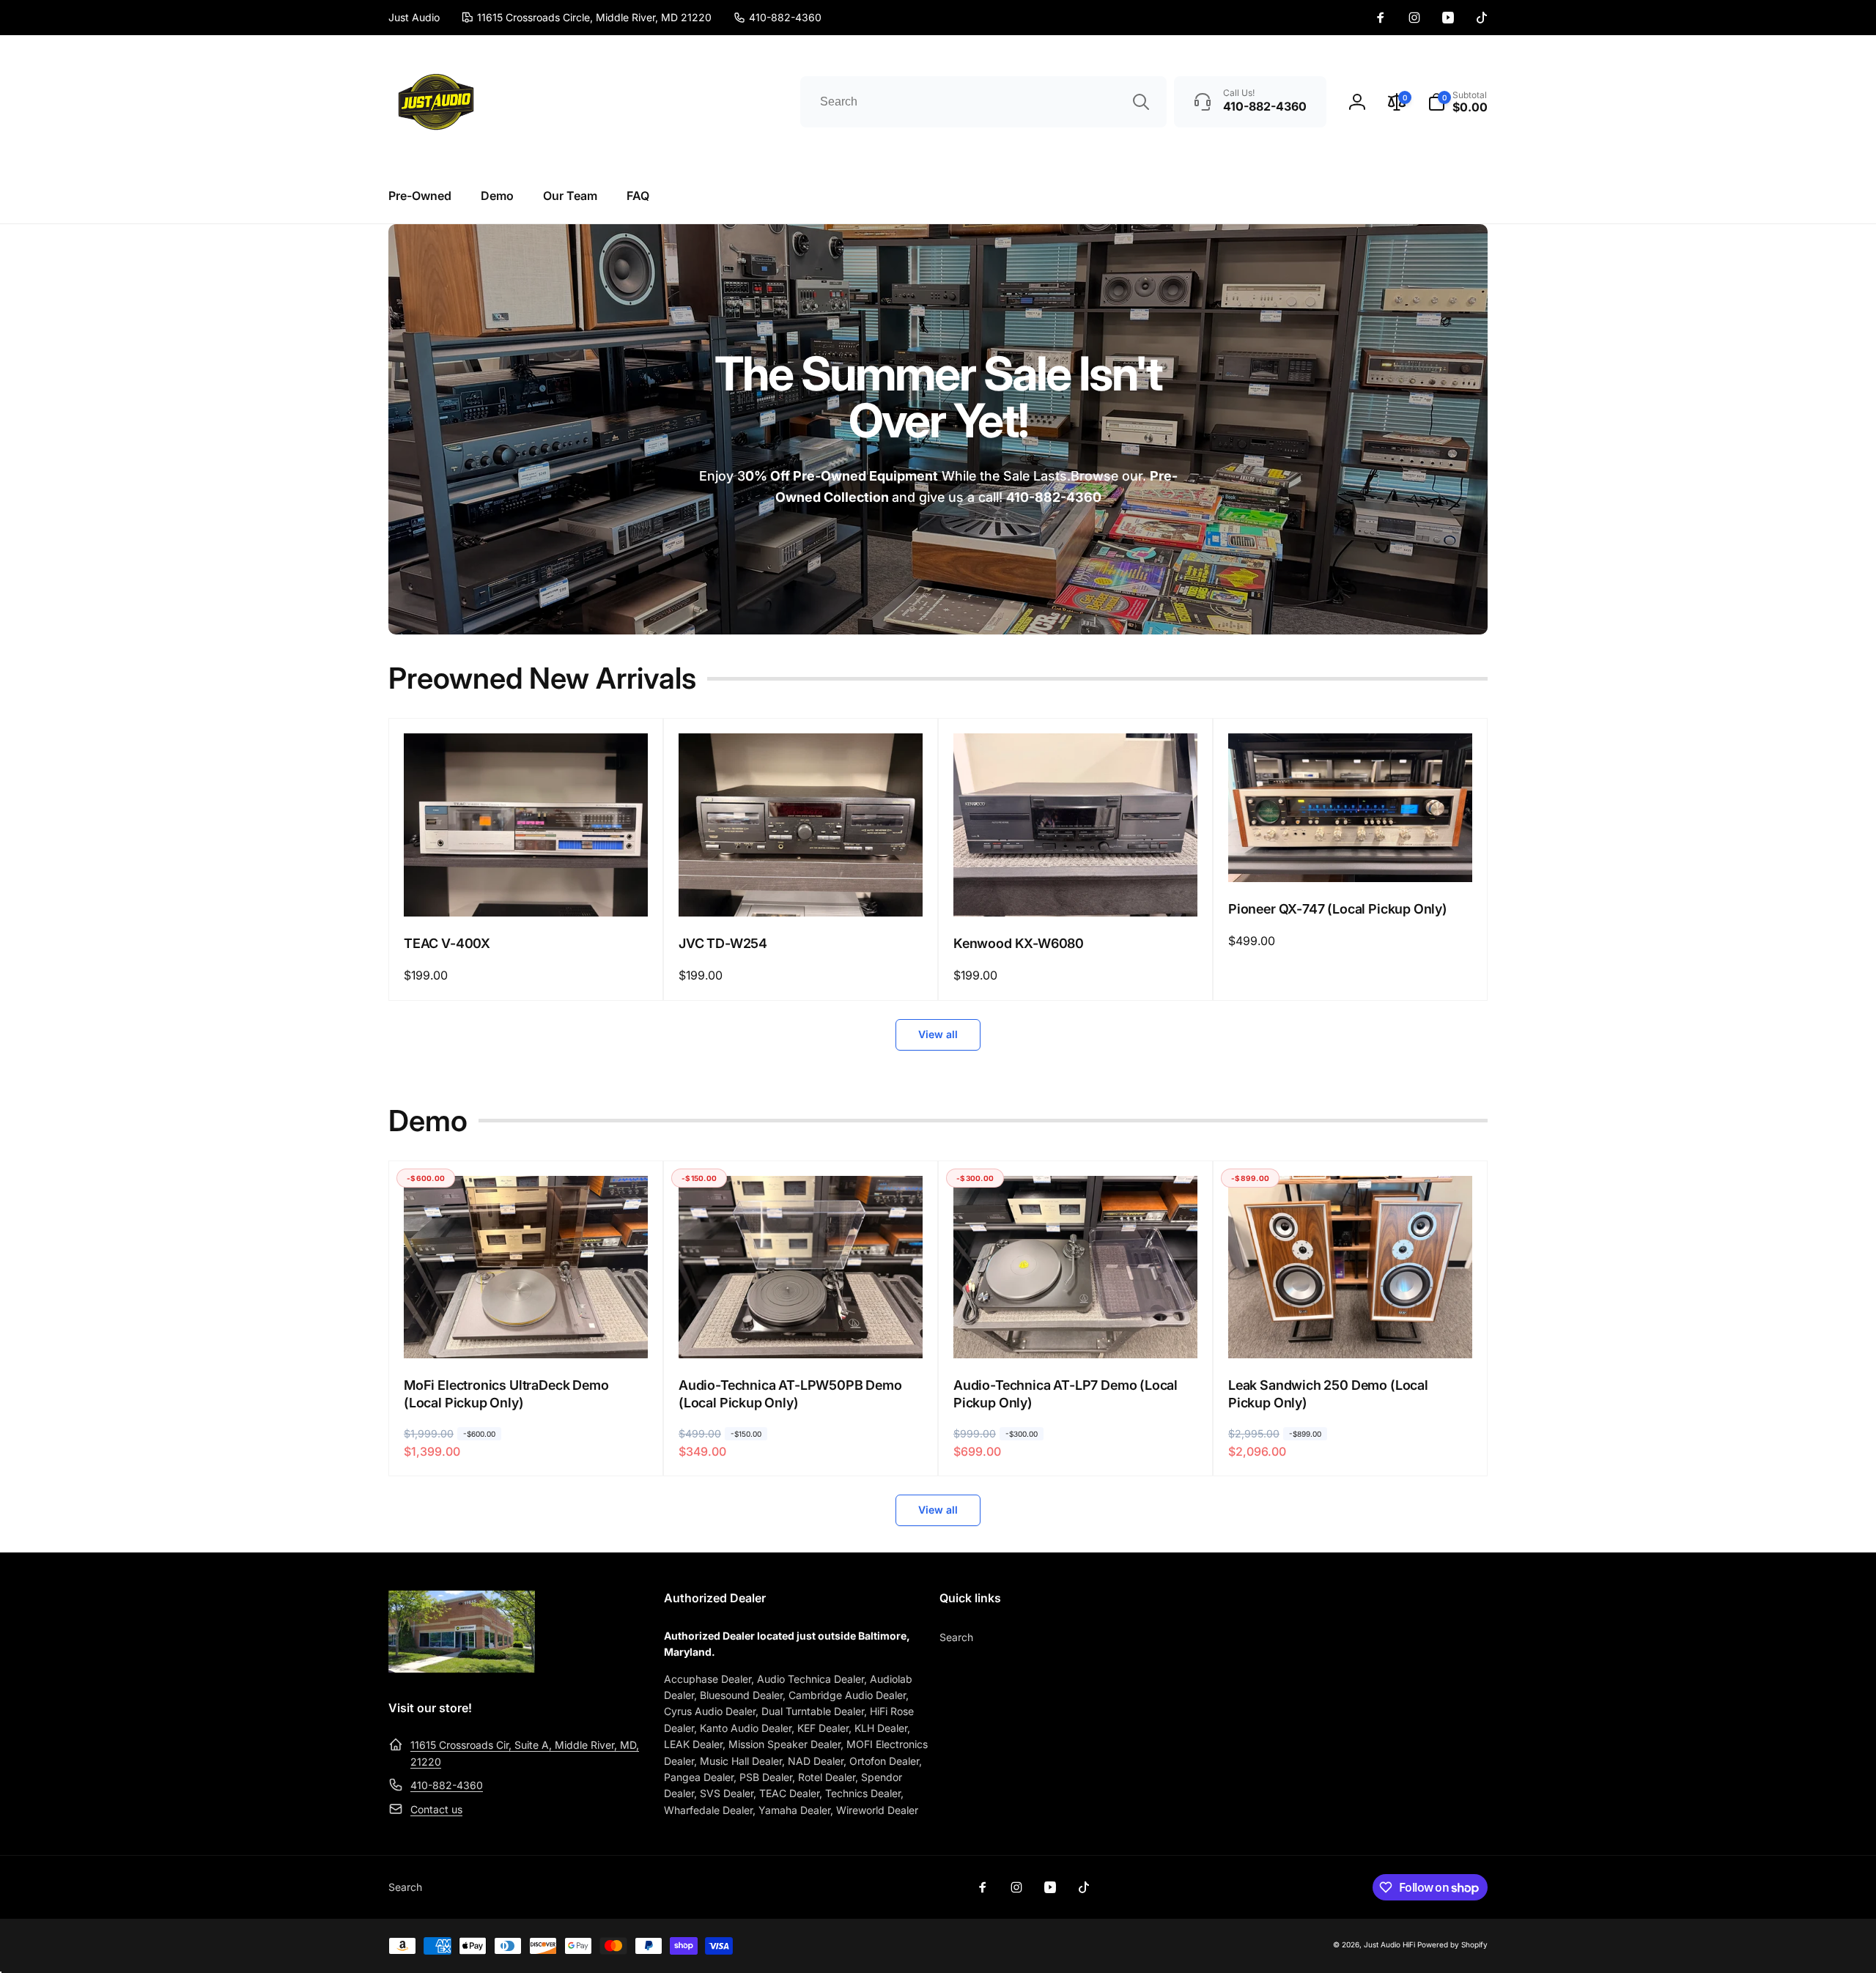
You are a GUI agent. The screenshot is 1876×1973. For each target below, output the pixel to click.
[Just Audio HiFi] (462, 1668)
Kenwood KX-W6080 (1019, 943)
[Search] (1141, 102)
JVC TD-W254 (723, 943)
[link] (778, 18)
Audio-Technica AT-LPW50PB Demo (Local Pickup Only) (790, 1393)
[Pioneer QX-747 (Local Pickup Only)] (1351, 855)
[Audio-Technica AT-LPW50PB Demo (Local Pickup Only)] (802, 1331)
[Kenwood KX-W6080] (1077, 889)
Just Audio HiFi (1389, 1944)
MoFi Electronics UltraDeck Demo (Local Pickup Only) (506, 1393)
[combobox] (983, 102)
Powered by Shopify (1452, 1944)
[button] (1458, 102)
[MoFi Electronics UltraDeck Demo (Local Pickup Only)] (527, 1331)
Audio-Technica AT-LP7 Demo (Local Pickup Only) (1066, 1393)
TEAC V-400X (447, 943)
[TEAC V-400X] (527, 889)
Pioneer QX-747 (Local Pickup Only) (1338, 909)
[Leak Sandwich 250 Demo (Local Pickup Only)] (1351, 1331)
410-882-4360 (447, 1785)
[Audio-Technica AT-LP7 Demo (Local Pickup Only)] (1077, 1331)
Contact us (436, 1809)
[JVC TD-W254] (802, 889)
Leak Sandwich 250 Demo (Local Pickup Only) (1328, 1393)
